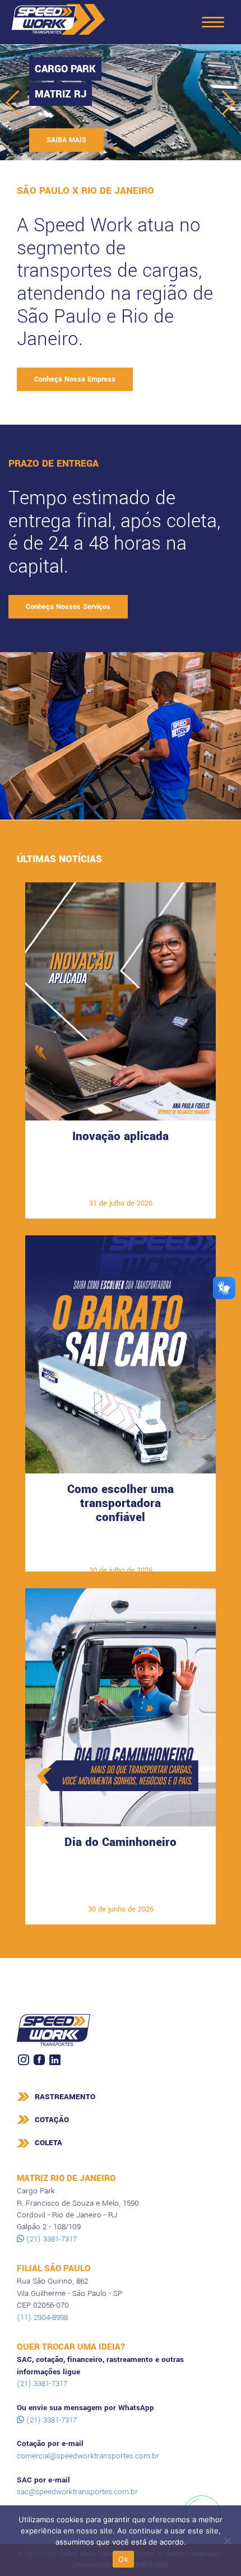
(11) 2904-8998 (42, 2317)
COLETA (48, 2143)
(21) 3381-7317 (50, 2239)
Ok (123, 2559)
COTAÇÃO (52, 2120)
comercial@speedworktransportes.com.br (88, 2456)
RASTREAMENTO (65, 2097)
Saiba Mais (121, 1186)
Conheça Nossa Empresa (75, 379)
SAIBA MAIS (66, 140)
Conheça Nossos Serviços (68, 607)
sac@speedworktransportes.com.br (77, 2492)
